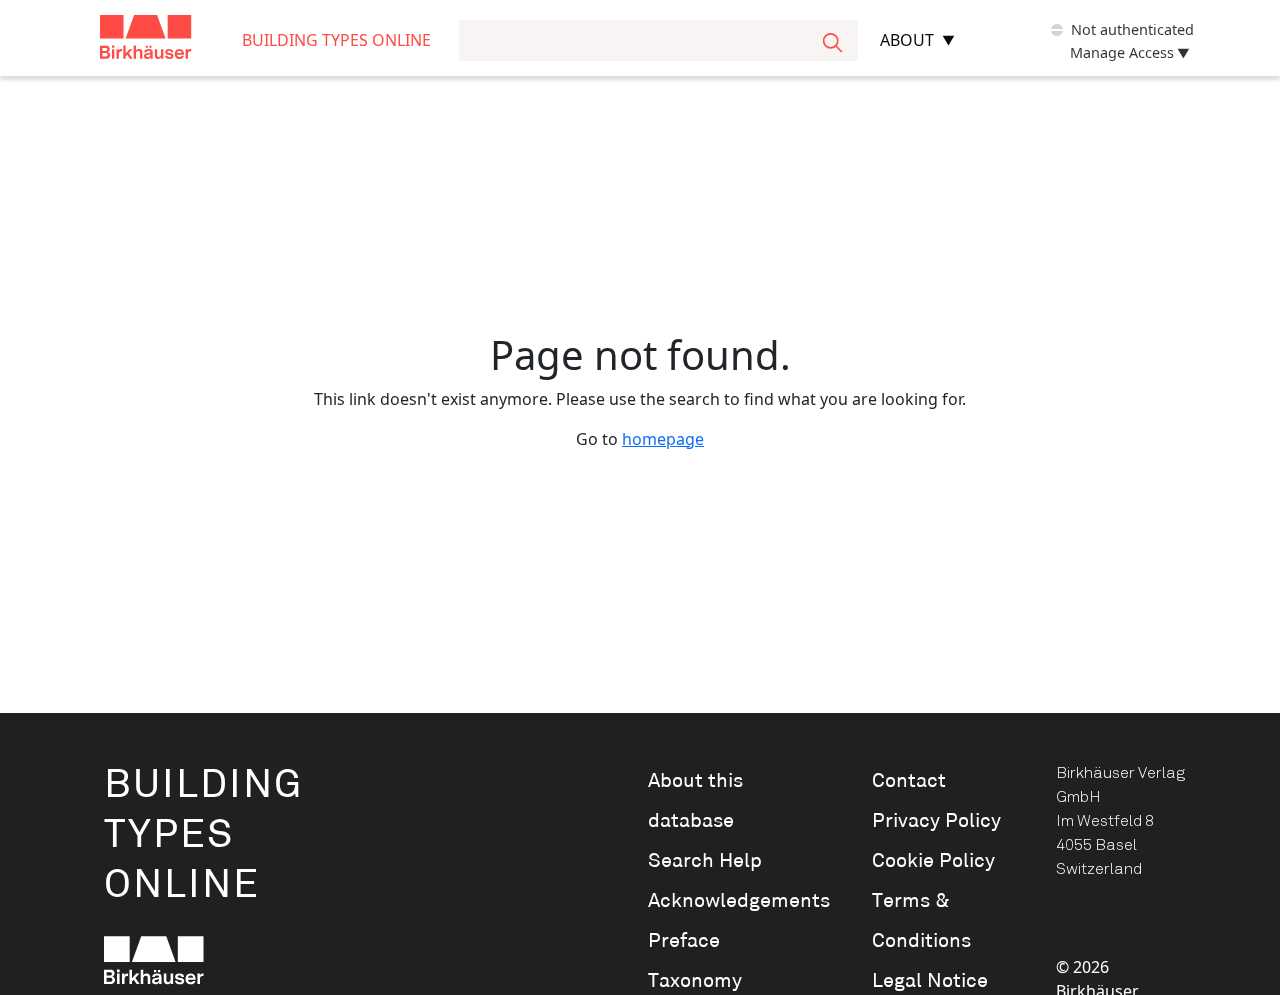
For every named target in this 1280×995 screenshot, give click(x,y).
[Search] (832, 40)
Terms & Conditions (921, 921)
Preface (684, 941)
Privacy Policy (936, 821)
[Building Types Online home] (171, 40)
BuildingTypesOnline (203, 835)
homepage (663, 439)
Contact (909, 781)
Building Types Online (336, 40)
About (907, 40)
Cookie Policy (933, 861)
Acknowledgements (732, 901)
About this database (695, 801)
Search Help (705, 861)
